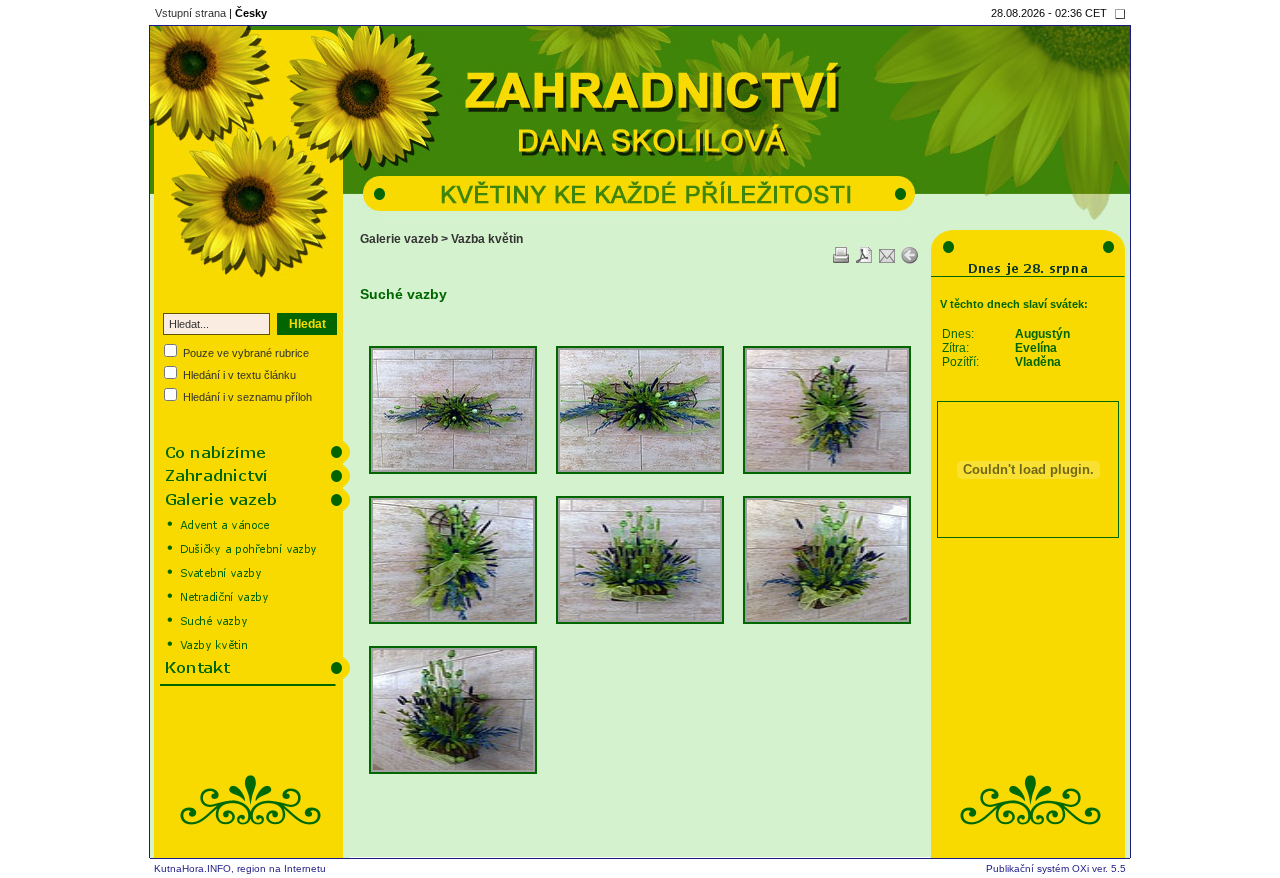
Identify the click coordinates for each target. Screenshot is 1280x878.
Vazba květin (487, 239)
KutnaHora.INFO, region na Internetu (240, 868)
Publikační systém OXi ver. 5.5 (1056, 868)
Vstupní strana (190, 13)
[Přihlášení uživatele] (1120, 14)
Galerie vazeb (399, 239)
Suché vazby (403, 294)
